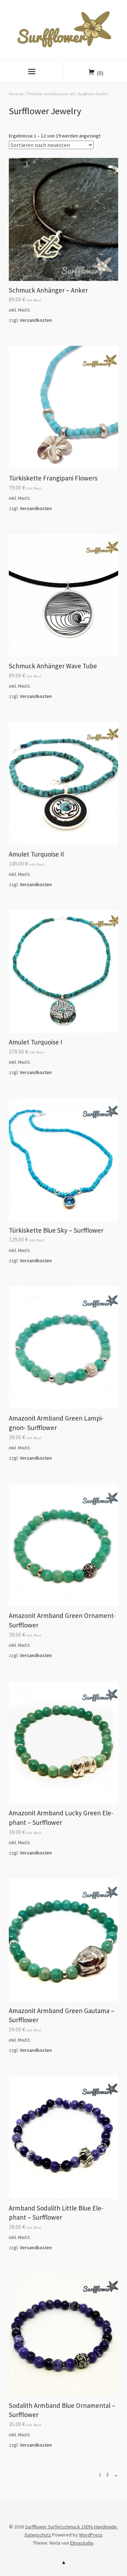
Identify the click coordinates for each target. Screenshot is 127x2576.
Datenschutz (38, 2535)
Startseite (16, 94)
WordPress (91, 2535)
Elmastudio (82, 2543)
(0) (100, 73)
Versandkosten (36, 320)
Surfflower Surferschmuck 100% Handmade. (71, 2527)
